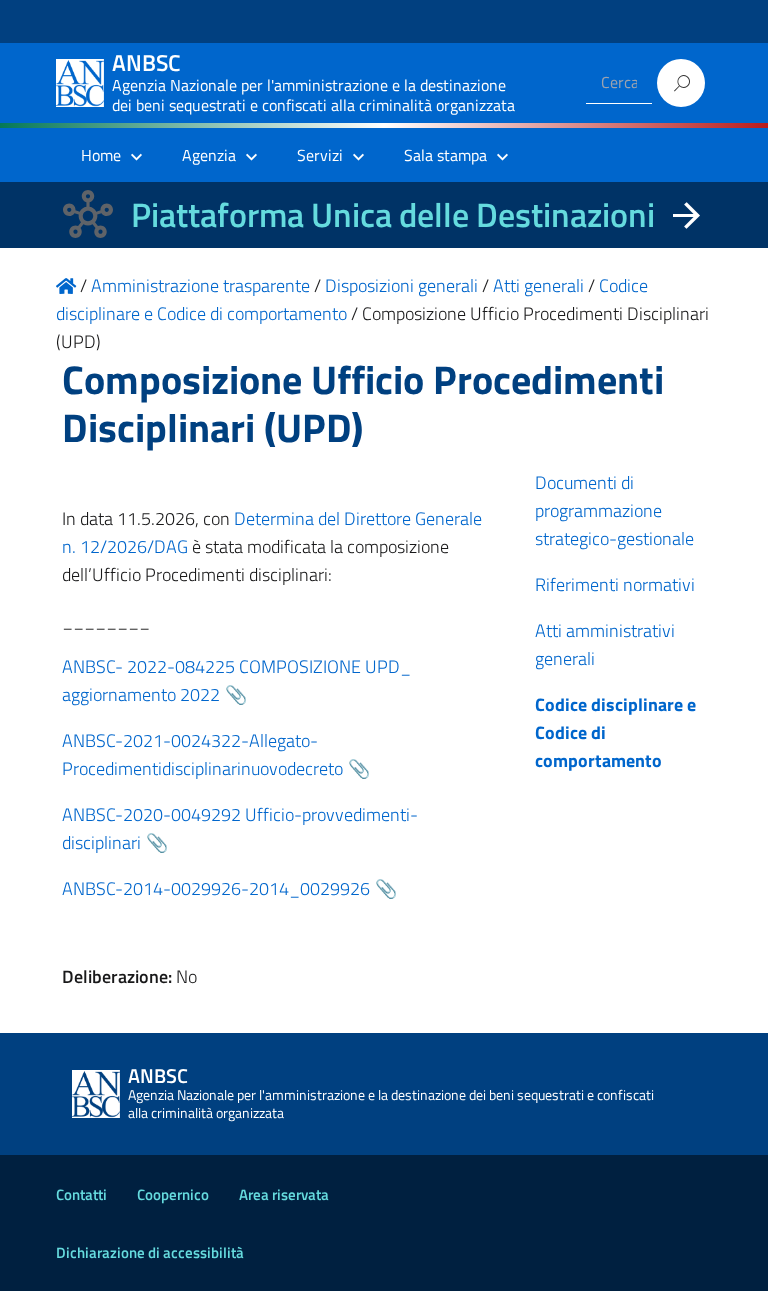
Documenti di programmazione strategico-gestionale (614, 510)
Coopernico (173, 1194)
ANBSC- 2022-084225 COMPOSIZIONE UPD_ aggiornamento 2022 (236, 680)
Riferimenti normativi (615, 584)
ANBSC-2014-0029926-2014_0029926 (216, 888)
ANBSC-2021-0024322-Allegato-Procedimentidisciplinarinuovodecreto (202, 754)
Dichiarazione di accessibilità (150, 1252)
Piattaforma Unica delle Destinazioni (393, 214)
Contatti (81, 1194)
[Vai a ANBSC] (66, 285)
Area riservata (284, 1194)
